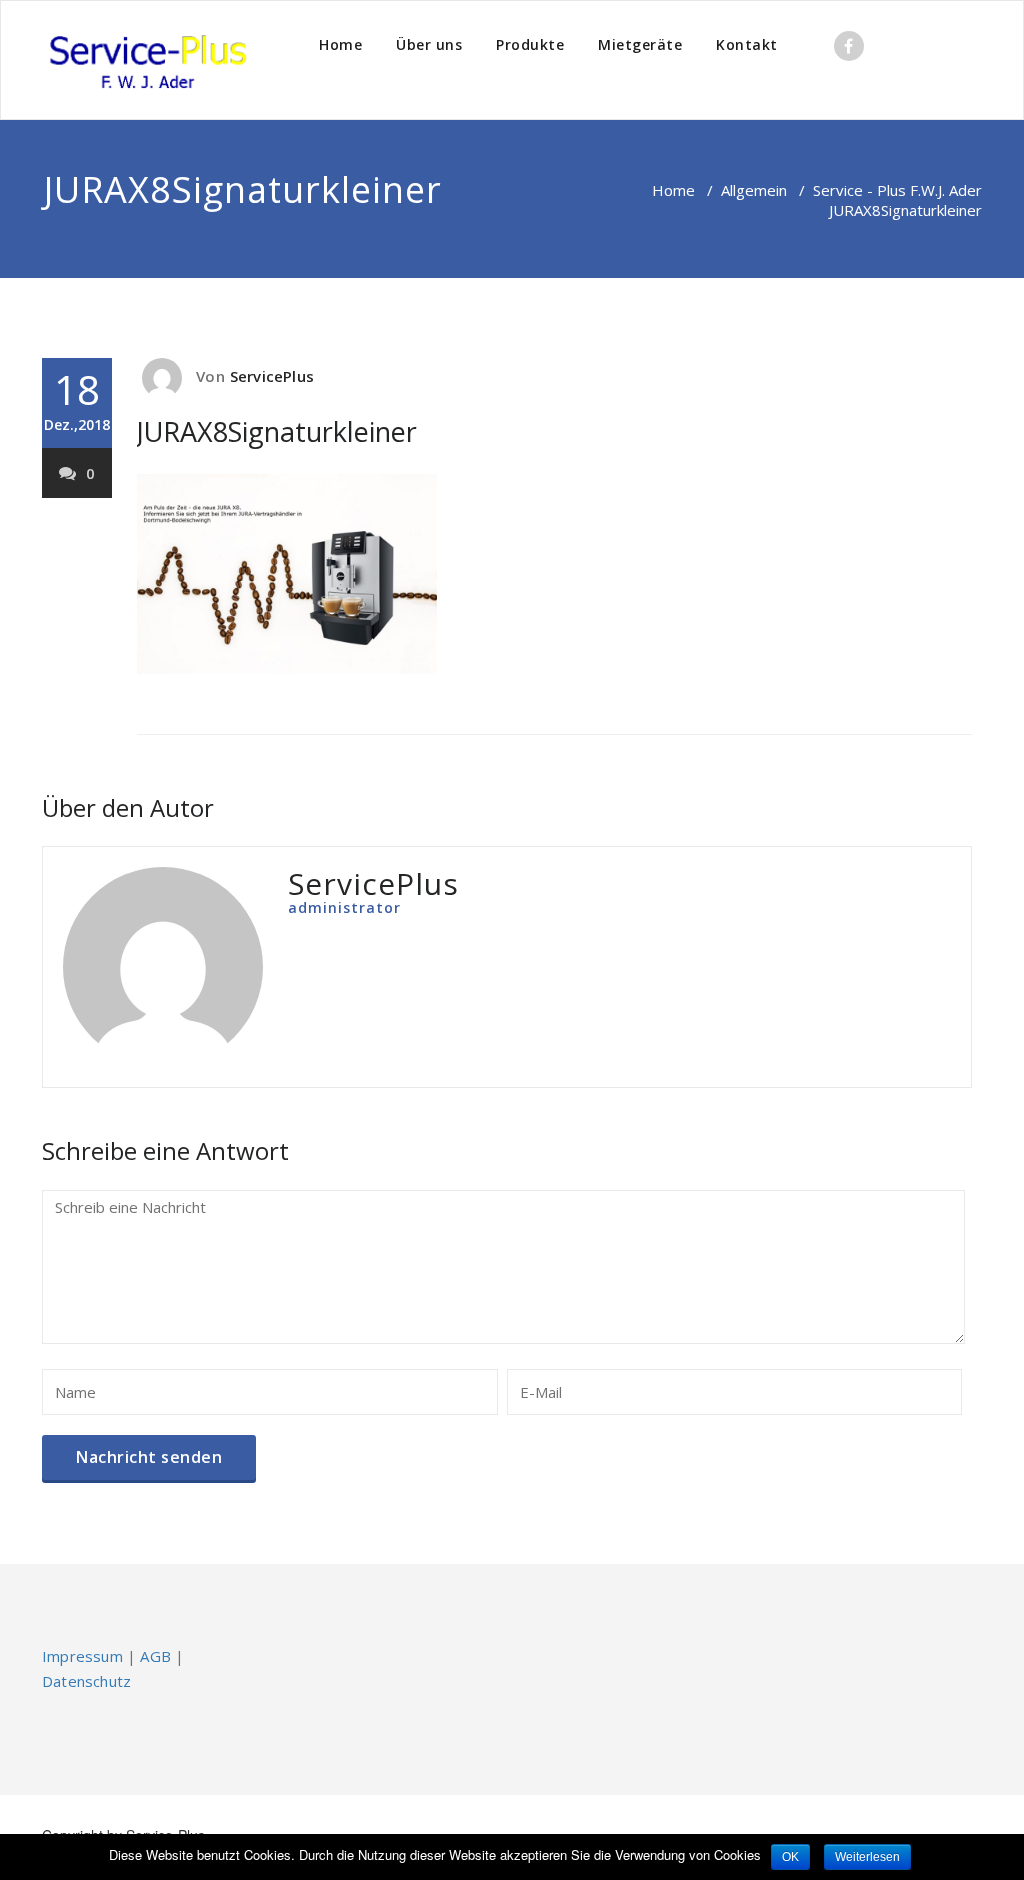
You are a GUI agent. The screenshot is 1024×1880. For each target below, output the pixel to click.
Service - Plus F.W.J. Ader (897, 190)
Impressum (82, 1656)
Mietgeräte (640, 44)
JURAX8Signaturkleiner (277, 431)
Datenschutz (86, 1681)
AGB (155, 1656)
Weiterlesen (867, 1857)
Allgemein (754, 190)
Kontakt (747, 44)
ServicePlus (272, 376)
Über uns (429, 44)
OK (790, 1857)
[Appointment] (147, 60)
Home (340, 44)
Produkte (530, 44)
